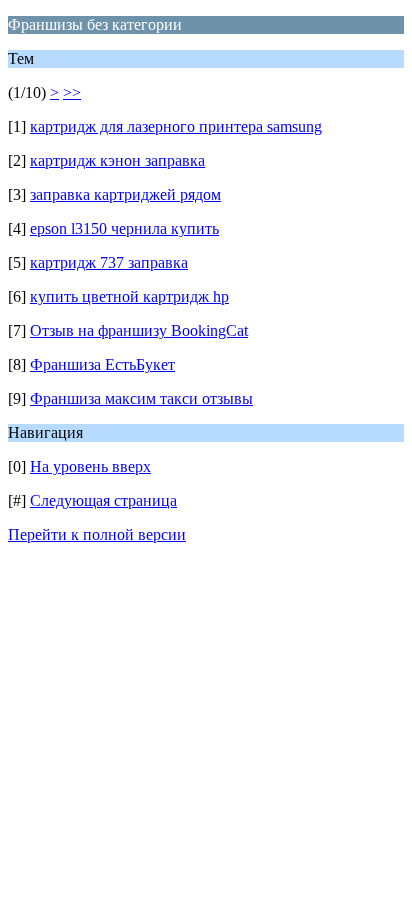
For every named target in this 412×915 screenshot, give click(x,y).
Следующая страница (103, 500)
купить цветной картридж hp (129, 296)
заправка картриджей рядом (125, 194)
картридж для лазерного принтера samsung (176, 126)
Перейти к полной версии (97, 534)
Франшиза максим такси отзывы (141, 398)
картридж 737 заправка (109, 262)
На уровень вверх (90, 466)
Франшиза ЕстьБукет (102, 364)
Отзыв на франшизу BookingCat (139, 330)
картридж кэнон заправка (117, 160)
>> (72, 92)
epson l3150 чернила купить (124, 228)
